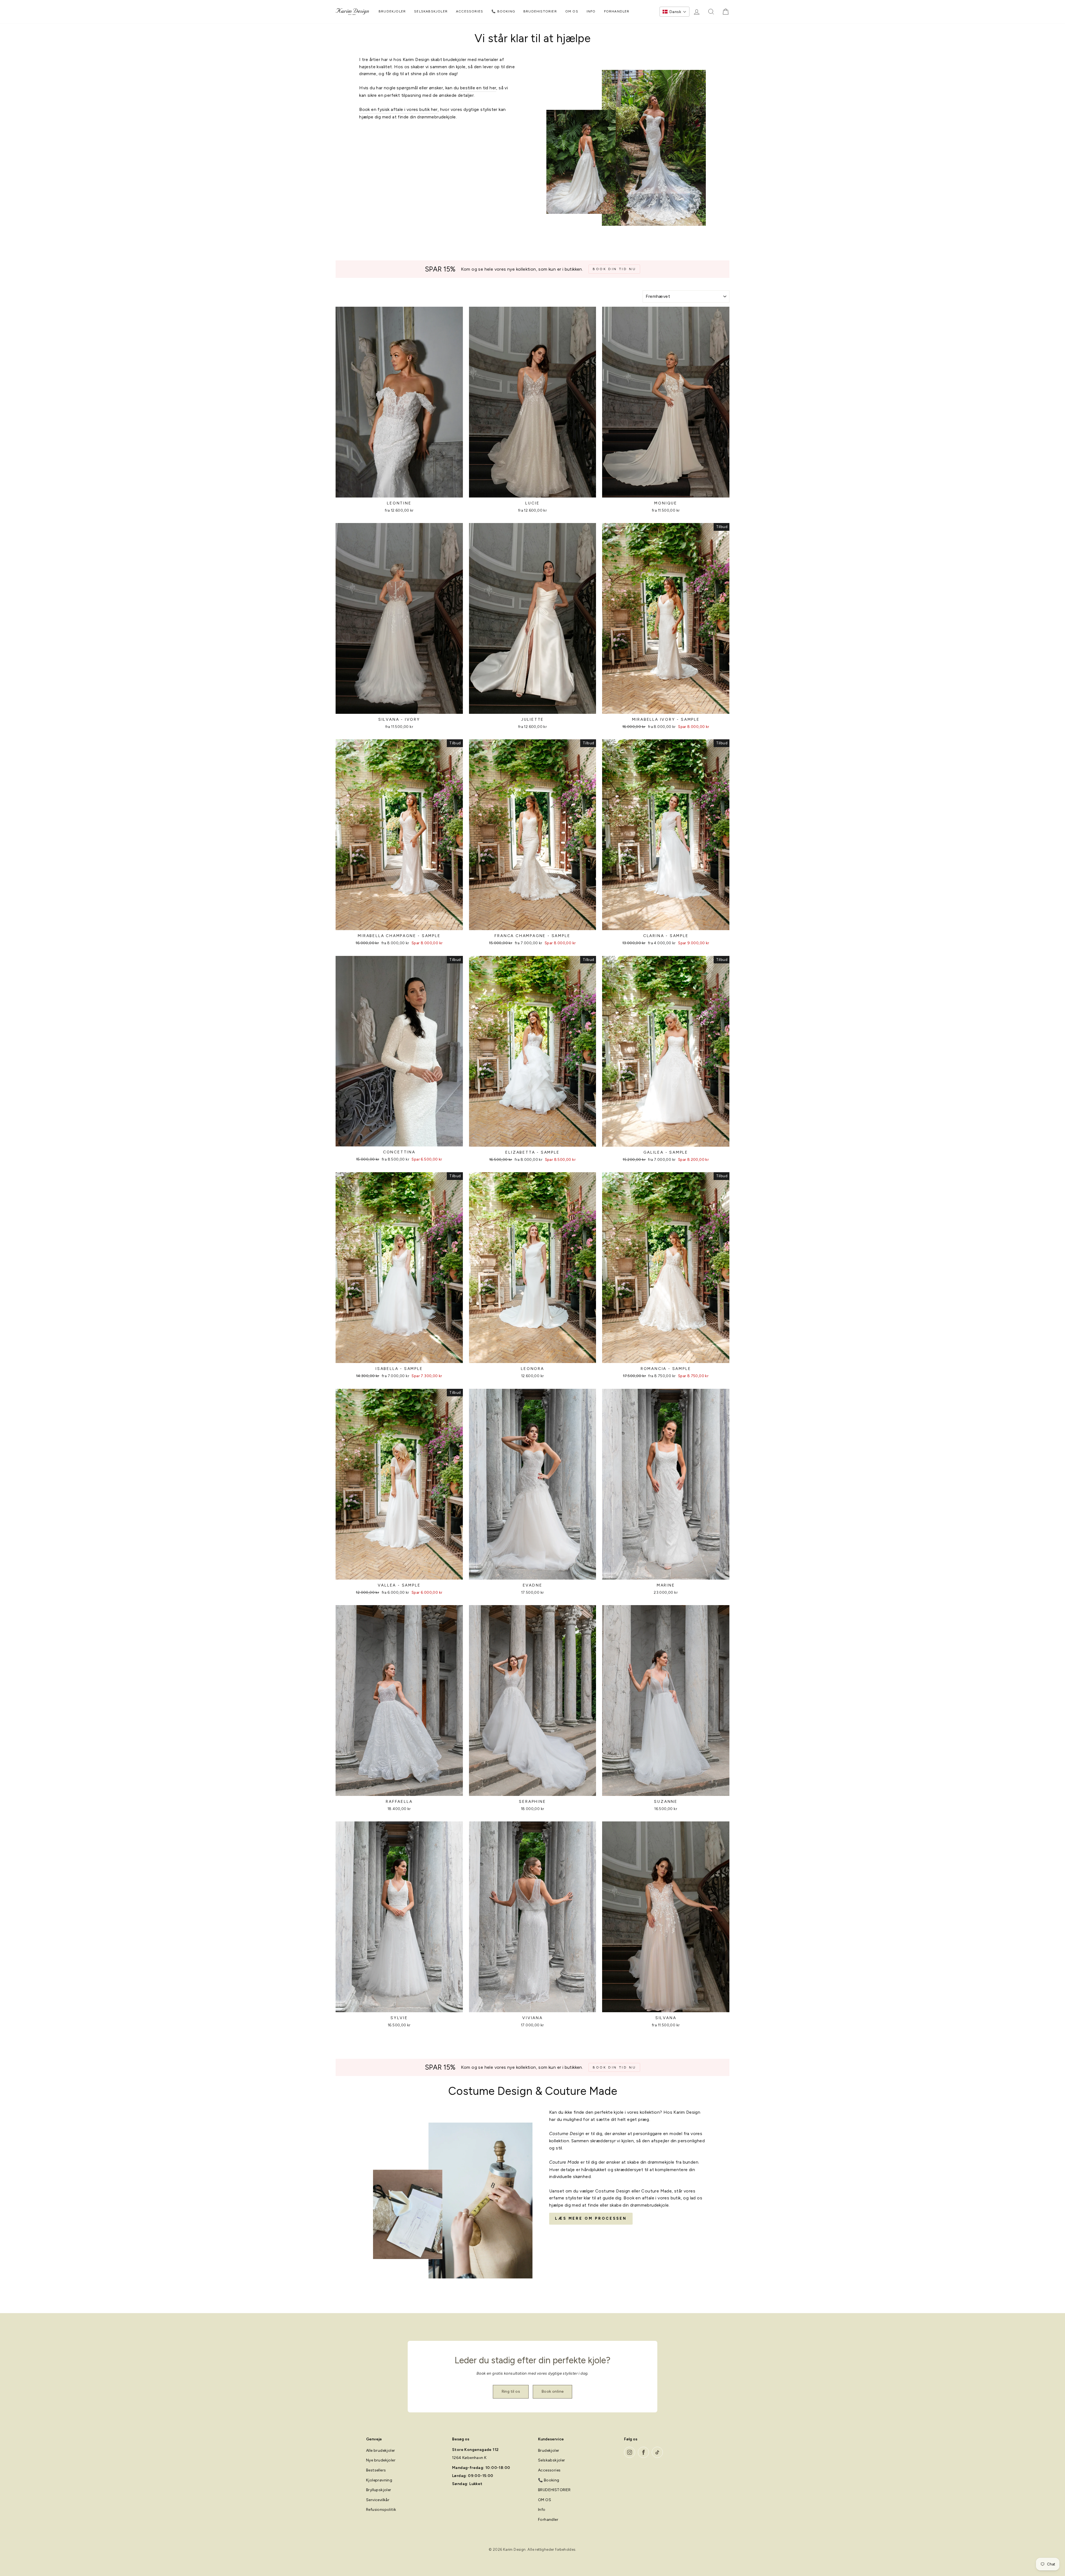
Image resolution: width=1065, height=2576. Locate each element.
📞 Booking (503, 11)
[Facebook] (643, 2452)
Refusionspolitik (381, 2510)
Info (591, 11)
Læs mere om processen (591, 2218)
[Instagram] (630, 2452)
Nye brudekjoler (381, 2460)
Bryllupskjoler (379, 2490)
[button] (674, 12)
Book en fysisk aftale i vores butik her (398, 109)
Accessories (470, 11)
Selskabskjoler (431, 11)
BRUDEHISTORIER (540, 11)
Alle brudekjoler (381, 2451)
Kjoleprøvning (379, 2480)
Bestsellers (376, 2470)
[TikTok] (657, 2452)
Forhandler (617, 11)
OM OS (572, 11)
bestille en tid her (478, 88)
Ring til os (511, 2391)
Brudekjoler (392, 11)
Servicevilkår (378, 2500)
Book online (552, 2391)
